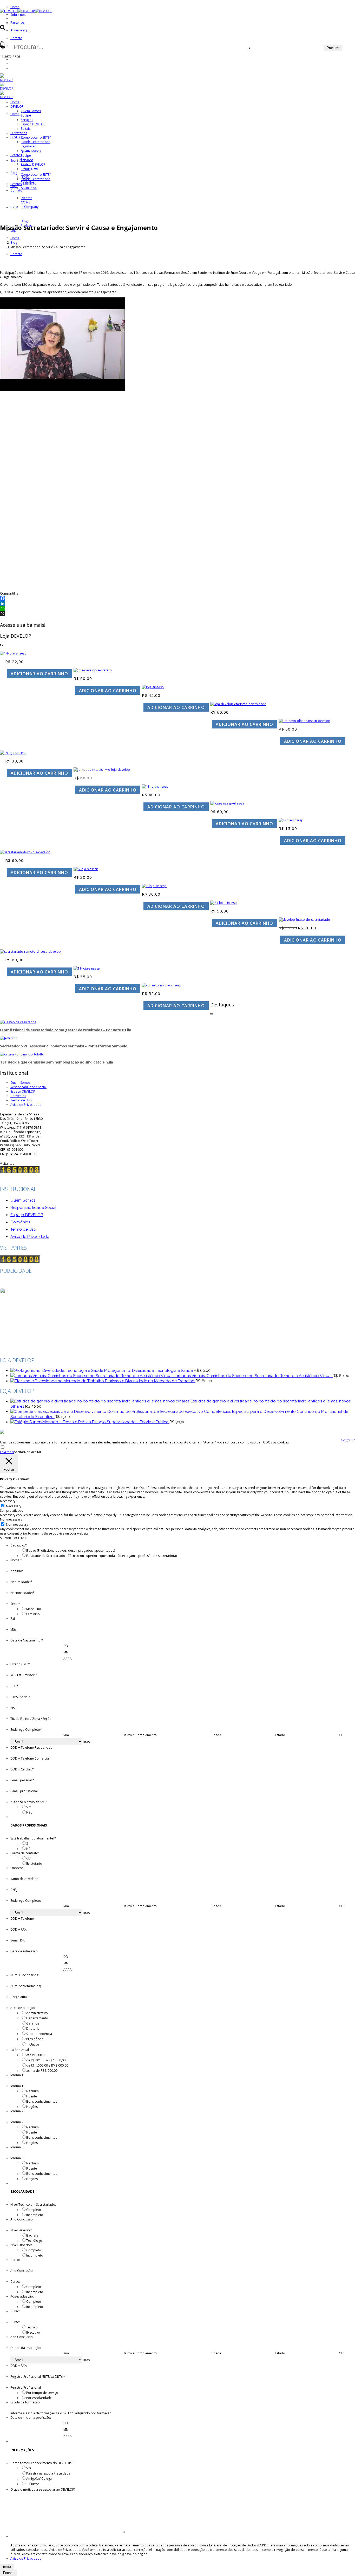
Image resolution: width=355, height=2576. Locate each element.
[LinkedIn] (177, 603)
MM (66, 1652)
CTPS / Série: (20, 1697)
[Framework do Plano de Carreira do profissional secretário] (87, 968)
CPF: (14, 1686)
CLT (29, 1858)
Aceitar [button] (19, 1452)
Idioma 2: (17, 2111)
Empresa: (17, 1868)
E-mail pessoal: (22, 1780)
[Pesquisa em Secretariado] (13, 753)
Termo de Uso (21, 1100)
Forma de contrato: (25, 1853)
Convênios (18, 1096)
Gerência (33, 2023)
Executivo (33, 2332)
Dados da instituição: (26, 2348)
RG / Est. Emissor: (24, 1675)
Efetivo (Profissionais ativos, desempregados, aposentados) (71, 1551)
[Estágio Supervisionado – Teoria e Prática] (86, 869)
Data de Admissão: (24, 1951)
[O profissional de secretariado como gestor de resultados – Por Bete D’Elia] (18, 1022)
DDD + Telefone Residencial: (31, 1747)
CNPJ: (14, 1890)
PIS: (13, 1708)
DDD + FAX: (19, 1929)
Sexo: (15, 1604)
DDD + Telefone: (22, 1919)
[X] (177, 614)
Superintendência (39, 2034)
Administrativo (37, 2013)
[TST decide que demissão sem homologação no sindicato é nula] (22, 1054)
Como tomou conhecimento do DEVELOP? (42, 2463)
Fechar (8, 2573)
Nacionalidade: (22, 1593)
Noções (32, 2107)
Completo (34, 2210)
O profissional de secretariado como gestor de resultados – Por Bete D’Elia (65, 1030)
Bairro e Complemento (140, 1735)
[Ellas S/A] (227, 803)
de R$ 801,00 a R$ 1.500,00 (46, 2060)
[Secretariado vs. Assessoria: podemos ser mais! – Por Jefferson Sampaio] (9, 1038)
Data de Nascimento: (27, 1640)
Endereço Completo (26, 1730)
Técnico (32, 2327)
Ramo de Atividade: (25, 1879)
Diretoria (33, 2029)
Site (29, 2468)
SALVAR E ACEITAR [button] (13, 1538)
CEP (342, 1735)
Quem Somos (20, 1083)
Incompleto (35, 2215)
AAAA (68, 1659)
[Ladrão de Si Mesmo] (155, 786)
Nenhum (32, 2091)
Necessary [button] (8, 1501)
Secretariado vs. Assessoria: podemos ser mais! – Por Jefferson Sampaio (64, 1046)
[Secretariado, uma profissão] (223, 903)
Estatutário (34, 1863)
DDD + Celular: (22, 1769)
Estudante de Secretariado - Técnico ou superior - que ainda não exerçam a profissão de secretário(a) (101, 1556)
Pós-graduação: (22, 2296)
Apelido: (17, 1571)
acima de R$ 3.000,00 (42, 2071)
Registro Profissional (26, 2387)
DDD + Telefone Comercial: (30, 1758)
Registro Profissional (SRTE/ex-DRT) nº (38, 2377)
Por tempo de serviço (42, 2393)
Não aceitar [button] (33, 1452)
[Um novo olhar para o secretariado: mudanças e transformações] (304, 721)
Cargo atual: (19, 1997)
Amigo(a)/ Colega (39, 2479)
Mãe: (14, 1629)
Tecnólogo (34, 2241)
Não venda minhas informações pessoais (36, 1447)
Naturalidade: (21, 1582)
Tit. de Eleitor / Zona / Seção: (31, 1719)
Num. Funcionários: (25, 1975)
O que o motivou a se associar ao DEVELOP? (43, 2489)
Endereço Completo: (26, 1901)
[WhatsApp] (177, 609)
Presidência (35, 2039)
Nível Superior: (21, 2230)
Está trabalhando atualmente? (33, 1838)
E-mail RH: (18, 1940)
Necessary (14, 1506)
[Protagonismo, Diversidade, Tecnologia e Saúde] (25, 852)
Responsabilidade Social (28, 1087)
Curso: (15, 2260)
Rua (66, 1735)
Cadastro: (19, 1545)
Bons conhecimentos (42, 2101)
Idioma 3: (17, 2147)
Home (15, 7)
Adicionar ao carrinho (39, 674)
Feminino (33, 1614)
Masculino (34, 1609)
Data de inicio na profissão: (31, 2418)
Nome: (16, 1560)
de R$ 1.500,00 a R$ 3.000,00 (47, 2065)
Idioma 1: (17, 2075)
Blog (14, 243)
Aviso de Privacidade (26, 1105)
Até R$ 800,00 (36, 2055)
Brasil (87, 1742)
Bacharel (33, 2235)
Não (29, 1812)
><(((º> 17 (348, 1440)
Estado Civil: (20, 1664)
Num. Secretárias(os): (26, 1986)
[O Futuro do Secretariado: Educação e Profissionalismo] (304, 920)
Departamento (37, 2018)
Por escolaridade (39, 2398)
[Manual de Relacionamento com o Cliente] (13, 653)
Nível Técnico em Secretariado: (33, 2204)
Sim (29, 1807)
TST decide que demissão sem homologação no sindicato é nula (57, 1062)
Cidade (216, 1735)
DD (66, 1646)
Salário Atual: (20, 2050)
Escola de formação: (25, 2402)
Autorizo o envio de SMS (29, 1802)
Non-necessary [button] (11, 1519)
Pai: (13, 1618)
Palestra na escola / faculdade (48, 2473)
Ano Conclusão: (22, 2219)
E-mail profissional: (24, 1791)
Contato (16, 38)
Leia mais (7, 1452)
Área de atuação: (23, 2008)
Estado (280, 1735)
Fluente (32, 2096)
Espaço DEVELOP (23, 1091)
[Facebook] (177, 598)
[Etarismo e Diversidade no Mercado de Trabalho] (238, 704)
